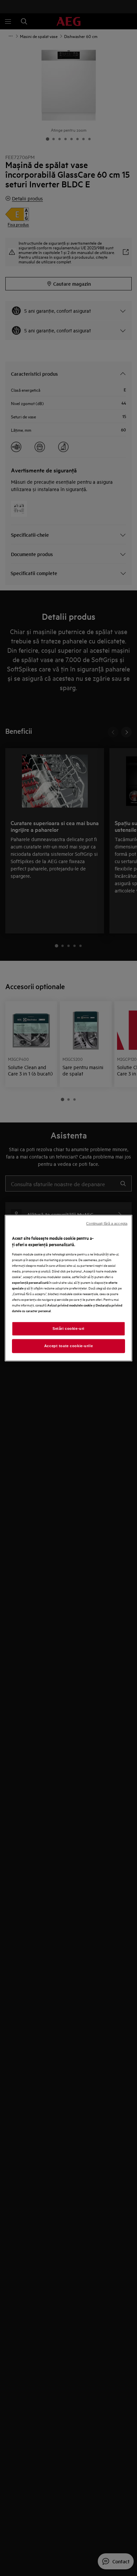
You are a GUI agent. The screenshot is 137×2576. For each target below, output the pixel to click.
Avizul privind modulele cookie (70, 1305)
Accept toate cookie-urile (68, 1346)
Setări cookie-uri (68, 1329)
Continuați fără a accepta (107, 1223)
